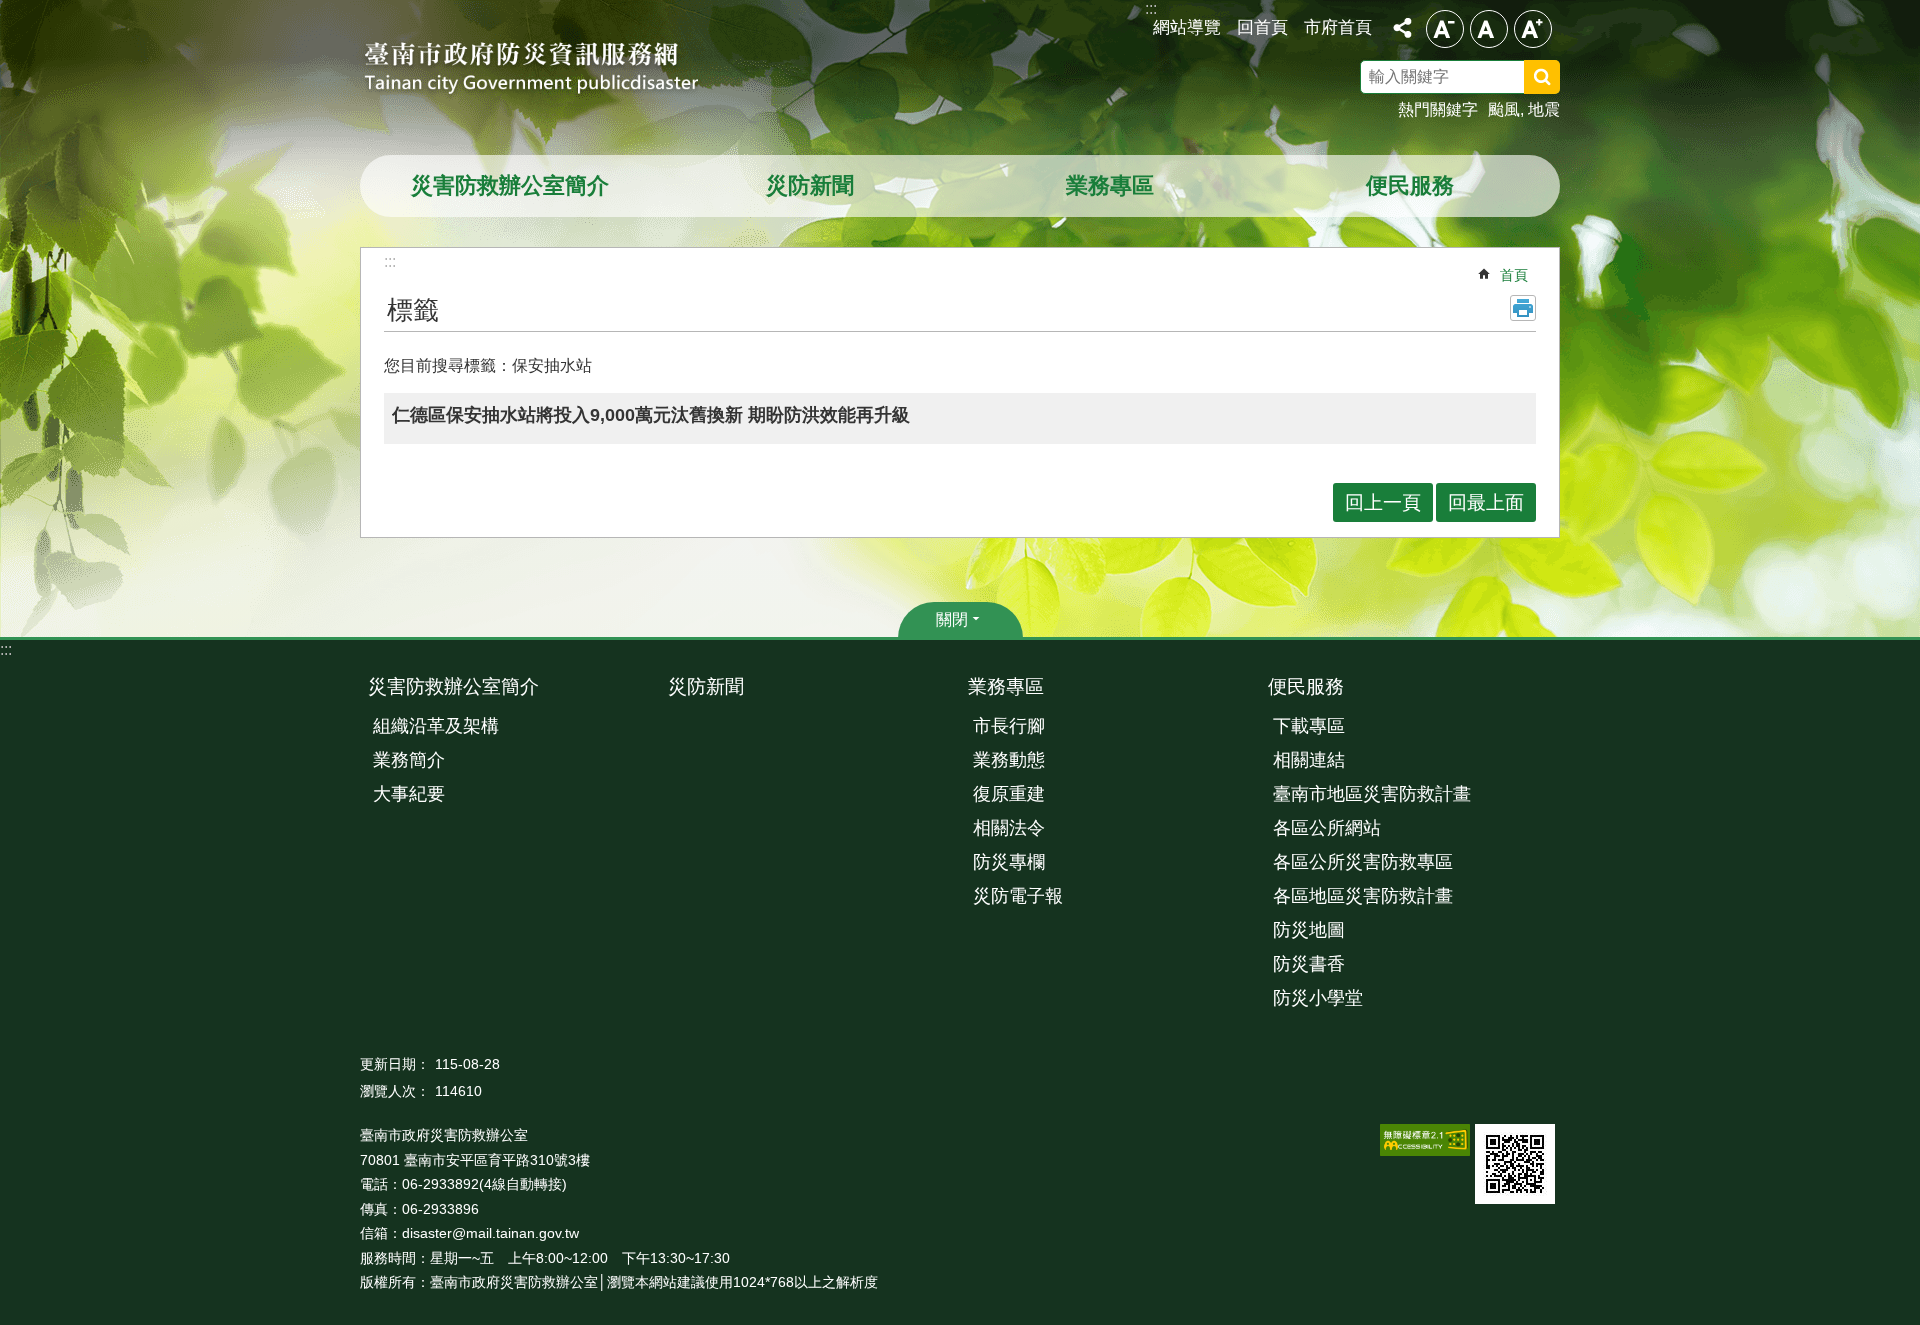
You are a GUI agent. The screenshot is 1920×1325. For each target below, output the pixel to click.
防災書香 (1309, 964)
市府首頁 (1338, 27)
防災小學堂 (1318, 998)
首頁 (1514, 275)
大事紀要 (409, 794)
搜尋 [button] (1542, 77)
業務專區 (1110, 185)
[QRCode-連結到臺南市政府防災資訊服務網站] (1515, 1164)
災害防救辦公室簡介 (510, 185)
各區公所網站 (1327, 828)
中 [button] (1489, 29)
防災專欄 (1009, 862)
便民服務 (1410, 185)
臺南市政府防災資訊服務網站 (550, 70)
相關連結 (1309, 760)
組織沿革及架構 (436, 726)
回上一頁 (1383, 502)
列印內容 (1523, 308)
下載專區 (1309, 726)
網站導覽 (1187, 27)
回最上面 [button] (1486, 502)
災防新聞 (810, 185)
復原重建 (1009, 794)
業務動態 (1009, 760)
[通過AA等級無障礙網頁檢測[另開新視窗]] (1425, 1140)
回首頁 (1262, 27)
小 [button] (1445, 29)
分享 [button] (1402, 28)
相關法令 (1009, 828)
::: (6, 649)
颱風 (1504, 109)
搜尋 (1568, 80)
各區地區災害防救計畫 (1363, 896)
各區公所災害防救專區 (1363, 862)
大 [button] (1533, 29)
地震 (1544, 109)
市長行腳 (1009, 726)
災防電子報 (1018, 896)
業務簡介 (409, 760)
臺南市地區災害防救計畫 (1372, 794)
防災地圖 (1309, 930)
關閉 (952, 619)
